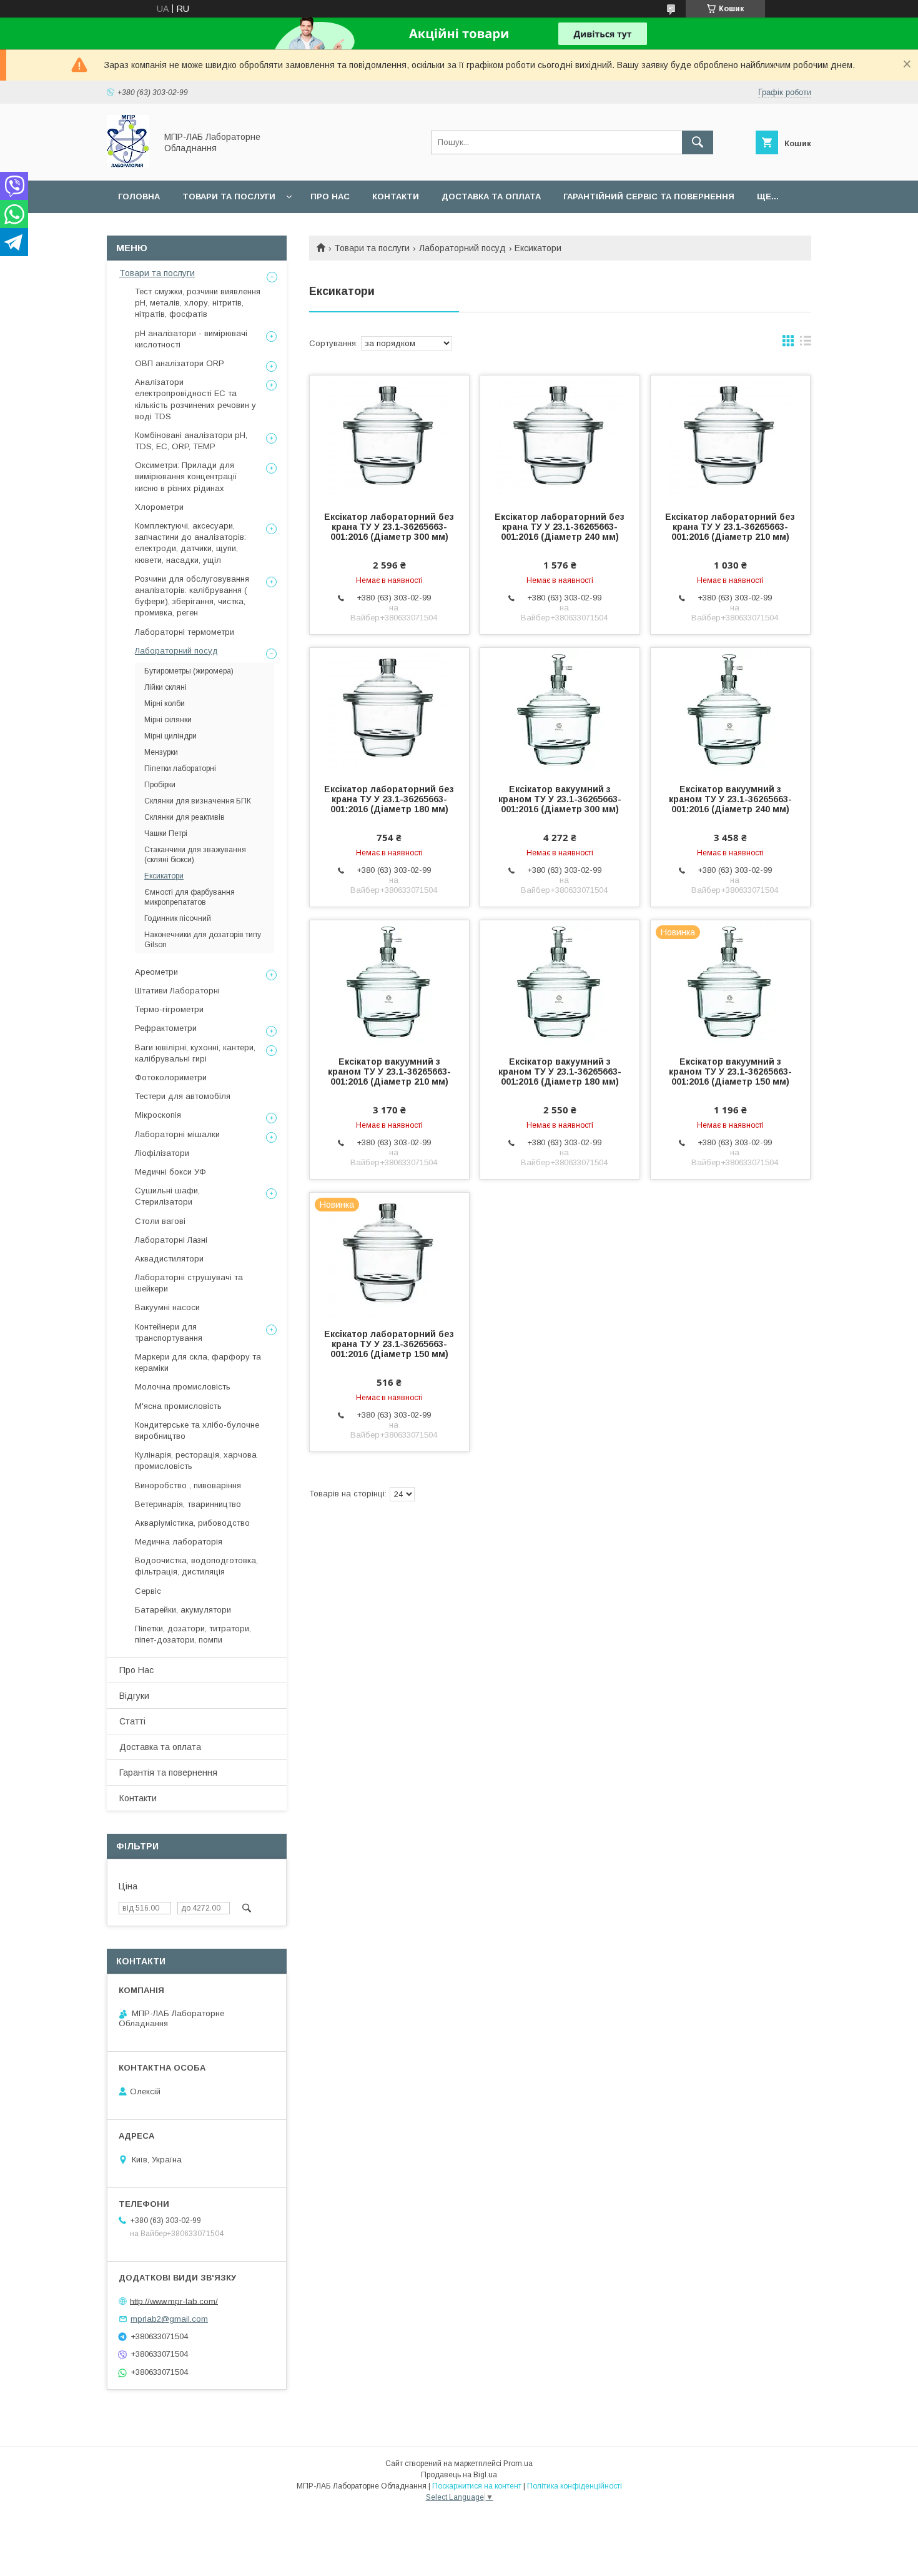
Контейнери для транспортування (169, 1332)
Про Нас (136, 1670)
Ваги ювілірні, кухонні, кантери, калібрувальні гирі (195, 1053)
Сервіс (148, 1591)
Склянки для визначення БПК (198, 801)
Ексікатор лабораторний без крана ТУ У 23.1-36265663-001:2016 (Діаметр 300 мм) (389, 527)
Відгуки (134, 1696)
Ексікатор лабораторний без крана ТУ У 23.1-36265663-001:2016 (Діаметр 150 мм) (389, 1344)
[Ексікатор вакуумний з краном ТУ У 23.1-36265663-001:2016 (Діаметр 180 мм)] (560, 983)
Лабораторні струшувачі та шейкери (189, 1283)
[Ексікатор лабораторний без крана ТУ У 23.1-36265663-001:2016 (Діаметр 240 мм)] (560, 438)
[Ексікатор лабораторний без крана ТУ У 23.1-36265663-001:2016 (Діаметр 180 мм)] (389, 710)
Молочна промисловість (183, 1387)
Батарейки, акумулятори (183, 1610)
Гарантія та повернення (168, 1773)
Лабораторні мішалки (177, 1134)
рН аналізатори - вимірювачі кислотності (191, 339)
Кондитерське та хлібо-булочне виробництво (197, 1430)
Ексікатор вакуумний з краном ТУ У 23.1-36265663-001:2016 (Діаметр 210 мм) (389, 1072)
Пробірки (160, 785)
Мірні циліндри (170, 736)
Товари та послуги (229, 196)
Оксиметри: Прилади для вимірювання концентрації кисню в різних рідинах (186, 476)
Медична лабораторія (179, 1542)
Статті (132, 1721)
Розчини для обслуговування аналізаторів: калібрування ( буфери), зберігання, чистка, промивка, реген (192, 596)
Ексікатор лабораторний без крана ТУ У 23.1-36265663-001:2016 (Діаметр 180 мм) (389, 799)
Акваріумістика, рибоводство (192, 1523)
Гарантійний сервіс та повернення (649, 196)
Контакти (396, 196)
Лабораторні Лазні (171, 1240)
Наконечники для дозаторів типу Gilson (203, 940)
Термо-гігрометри (169, 1009)
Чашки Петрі (166, 833)
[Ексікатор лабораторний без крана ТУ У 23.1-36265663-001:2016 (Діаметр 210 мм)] (730, 438)
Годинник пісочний (178, 918)
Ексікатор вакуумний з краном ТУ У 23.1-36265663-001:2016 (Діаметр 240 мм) (730, 799)
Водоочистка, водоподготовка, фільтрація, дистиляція (196, 1566)
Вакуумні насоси (167, 1307)
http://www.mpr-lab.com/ (174, 2301)
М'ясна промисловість (178, 1406)
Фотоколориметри (171, 1077)
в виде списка (806, 344)
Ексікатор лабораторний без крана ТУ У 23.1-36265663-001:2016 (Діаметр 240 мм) (560, 527)
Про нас (330, 196)
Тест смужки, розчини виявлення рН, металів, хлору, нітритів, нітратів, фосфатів (198, 303)
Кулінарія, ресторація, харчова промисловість (196, 1460)
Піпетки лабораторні (180, 768)
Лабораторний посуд (462, 248)
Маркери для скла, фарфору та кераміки (198, 1362)
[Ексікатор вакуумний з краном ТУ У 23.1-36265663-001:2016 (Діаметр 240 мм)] (730, 710)
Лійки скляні (165, 687)
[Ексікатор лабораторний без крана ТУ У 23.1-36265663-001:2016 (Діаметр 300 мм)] (389, 438)
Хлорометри (159, 507)
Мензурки (161, 752)
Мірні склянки (168, 720)
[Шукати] (698, 142)
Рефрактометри (166, 1028)
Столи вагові (160, 1221)
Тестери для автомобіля (183, 1096)
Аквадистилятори (169, 1259)
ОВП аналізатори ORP (180, 363)
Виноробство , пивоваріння (188, 1485)
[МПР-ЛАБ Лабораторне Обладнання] (128, 164)
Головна (139, 196)
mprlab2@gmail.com (169, 2319)
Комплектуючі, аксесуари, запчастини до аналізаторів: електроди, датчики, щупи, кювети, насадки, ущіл (190, 543)
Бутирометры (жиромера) (189, 671)
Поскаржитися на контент (477, 2486)
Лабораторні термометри (185, 632)
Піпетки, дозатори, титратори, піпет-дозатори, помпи (193, 1634)
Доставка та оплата (491, 196)
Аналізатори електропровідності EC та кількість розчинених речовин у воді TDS (195, 399)
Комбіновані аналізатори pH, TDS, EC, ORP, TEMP (191, 441)
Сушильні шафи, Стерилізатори (167, 1196)
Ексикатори (164, 876)
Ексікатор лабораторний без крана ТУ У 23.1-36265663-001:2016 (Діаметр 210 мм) (730, 527)
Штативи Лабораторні (177, 991)
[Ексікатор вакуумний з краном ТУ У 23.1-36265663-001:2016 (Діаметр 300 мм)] (560, 710)
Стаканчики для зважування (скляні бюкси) (195, 855)
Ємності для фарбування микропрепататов (190, 897)
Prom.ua (518, 2464)
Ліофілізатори (162, 1153)
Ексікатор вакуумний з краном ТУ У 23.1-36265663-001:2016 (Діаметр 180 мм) (560, 1072)
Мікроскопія (158, 1115)
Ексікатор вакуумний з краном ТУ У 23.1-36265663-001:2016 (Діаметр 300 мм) (560, 799)
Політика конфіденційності (575, 2486)
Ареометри (156, 972)
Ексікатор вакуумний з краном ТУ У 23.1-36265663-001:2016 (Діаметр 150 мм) (730, 1072)
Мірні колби (165, 704)
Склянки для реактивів (185, 817)
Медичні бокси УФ (170, 1172)
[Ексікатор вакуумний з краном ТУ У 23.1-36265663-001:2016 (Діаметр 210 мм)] (389, 983)
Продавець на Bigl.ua (459, 2475)
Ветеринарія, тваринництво (188, 1504)
